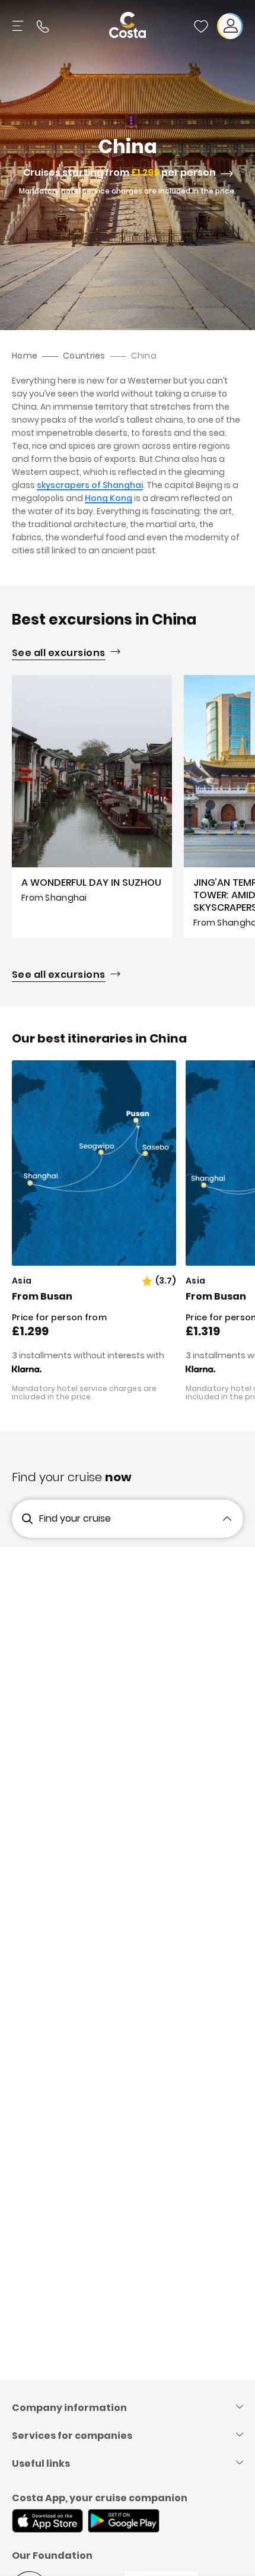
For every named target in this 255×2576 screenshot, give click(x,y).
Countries (84, 356)
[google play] (124, 2522)
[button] (201, 26)
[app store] (47, 2522)
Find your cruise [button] (75, 1518)
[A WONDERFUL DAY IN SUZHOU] (92, 806)
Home (25, 356)
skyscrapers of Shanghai (90, 485)
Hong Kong (109, 498)
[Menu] (19, 26)
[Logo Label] (128, 26)
